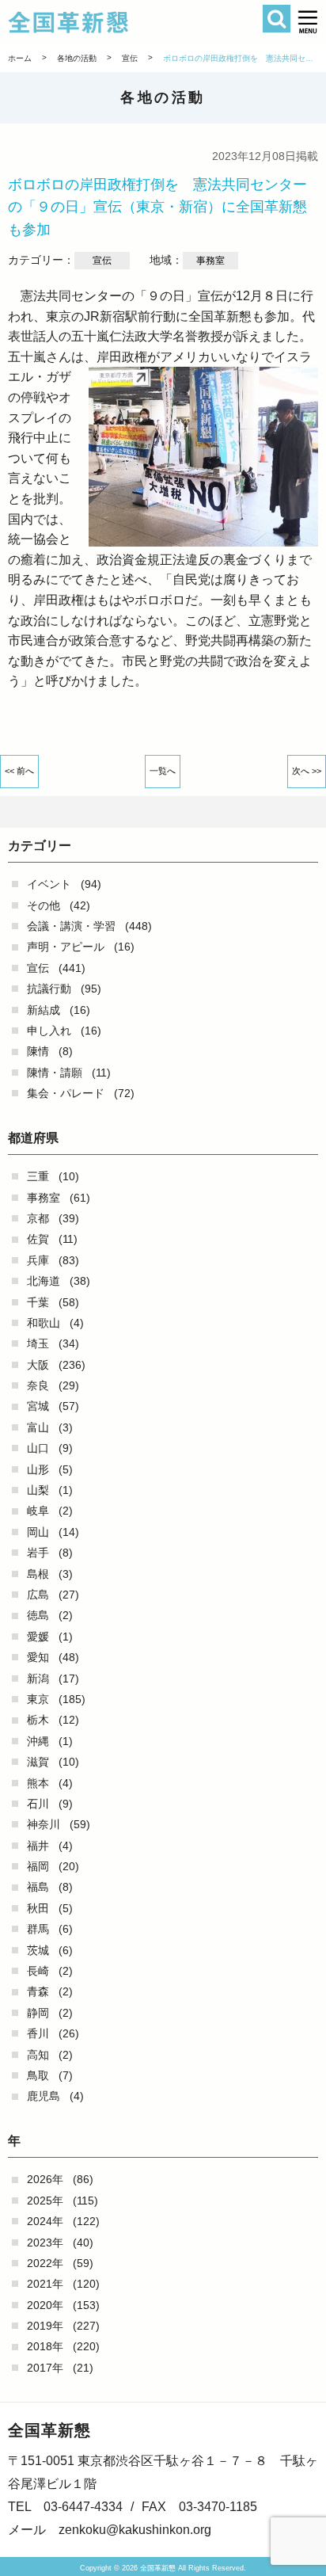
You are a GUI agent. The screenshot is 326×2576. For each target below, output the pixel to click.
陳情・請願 (55, 1073)
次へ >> (307, 771)
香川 (38, 2033)
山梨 (38, 1490)
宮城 (38, 1406)
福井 (38, 1846)
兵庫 (38, 1260)
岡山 (38, 1532)
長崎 (38, 1971)
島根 (38, 1574)
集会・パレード (66, 1093)
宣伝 (38, 968)
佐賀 (38, 1239)
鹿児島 (44, 2096)
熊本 (38, 1783)
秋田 (38, 1908)
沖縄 (38, 1741)
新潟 (38, 1679)
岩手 (38, 1553)
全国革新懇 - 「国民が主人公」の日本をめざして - (138, 22)
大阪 (38, 1365)
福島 (38, 1887)
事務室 (44, 1198)
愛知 (38, 1657)
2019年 (45, 2326)
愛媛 (38, 1637)
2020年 (45, 2305)
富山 (38, 1427)
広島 (38, 1595)
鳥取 (38, 2075)
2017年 (45, 2368)
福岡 (38, 1866)
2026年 (45, 2179)
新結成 (44, 1010)
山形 (38, 1469)
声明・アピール (66, 947)
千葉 (38, 1302)
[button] (308, 22)
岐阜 (38, 1511)
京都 (38, 1218)
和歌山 (44, 1323)
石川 (38, 1804)
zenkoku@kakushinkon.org (135, 2530)
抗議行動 (49, 989)
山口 (38, 1448)
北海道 (44, 1281)
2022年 (45, 2263)
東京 (38, 1699)
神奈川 (44, 1824)
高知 (38, 2055)
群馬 (38, 1929)
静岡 (38, 2013)
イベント (49, 884)
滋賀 (38, 1762)
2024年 (45, 2221)
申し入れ (49, 1031)
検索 (277, 19)
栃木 (38, 1720)
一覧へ (163, 771)
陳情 (38, 1051)
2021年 (45, 2284)
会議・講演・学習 (71, 926)
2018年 (45, 2346)
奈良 (38, 1385)
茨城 (38, 1950)
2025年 (45, 2201)
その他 (44, 905)
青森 (38, 1991)
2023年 (45, 2243)
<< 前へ (19, 771)
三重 (38, 1176)
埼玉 (38, 1343)
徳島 (38, 1615)
